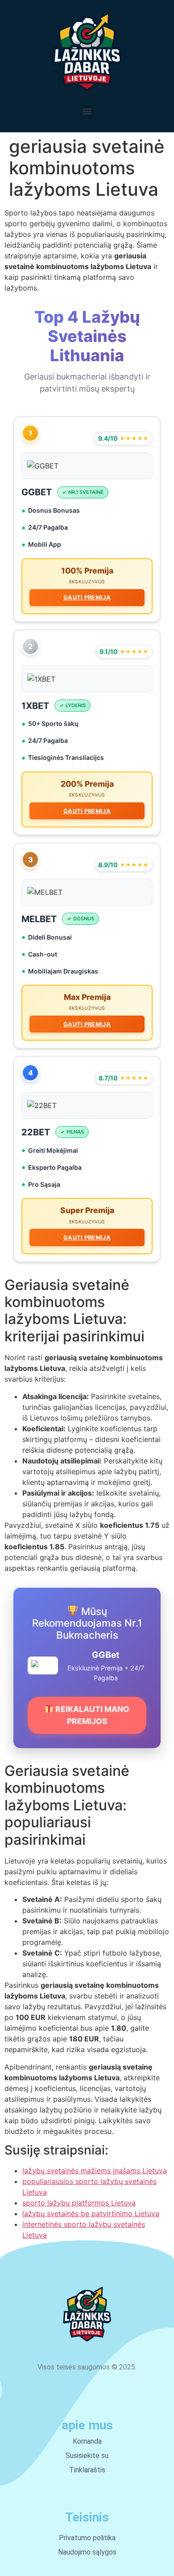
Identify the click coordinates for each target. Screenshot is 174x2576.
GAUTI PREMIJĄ (87, 597)
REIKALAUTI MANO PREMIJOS (91, 1715)
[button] (87, 112)
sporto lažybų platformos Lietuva (79, 2203)
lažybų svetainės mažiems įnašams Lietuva (95, 2171)
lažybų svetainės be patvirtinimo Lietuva (91, 2213)
